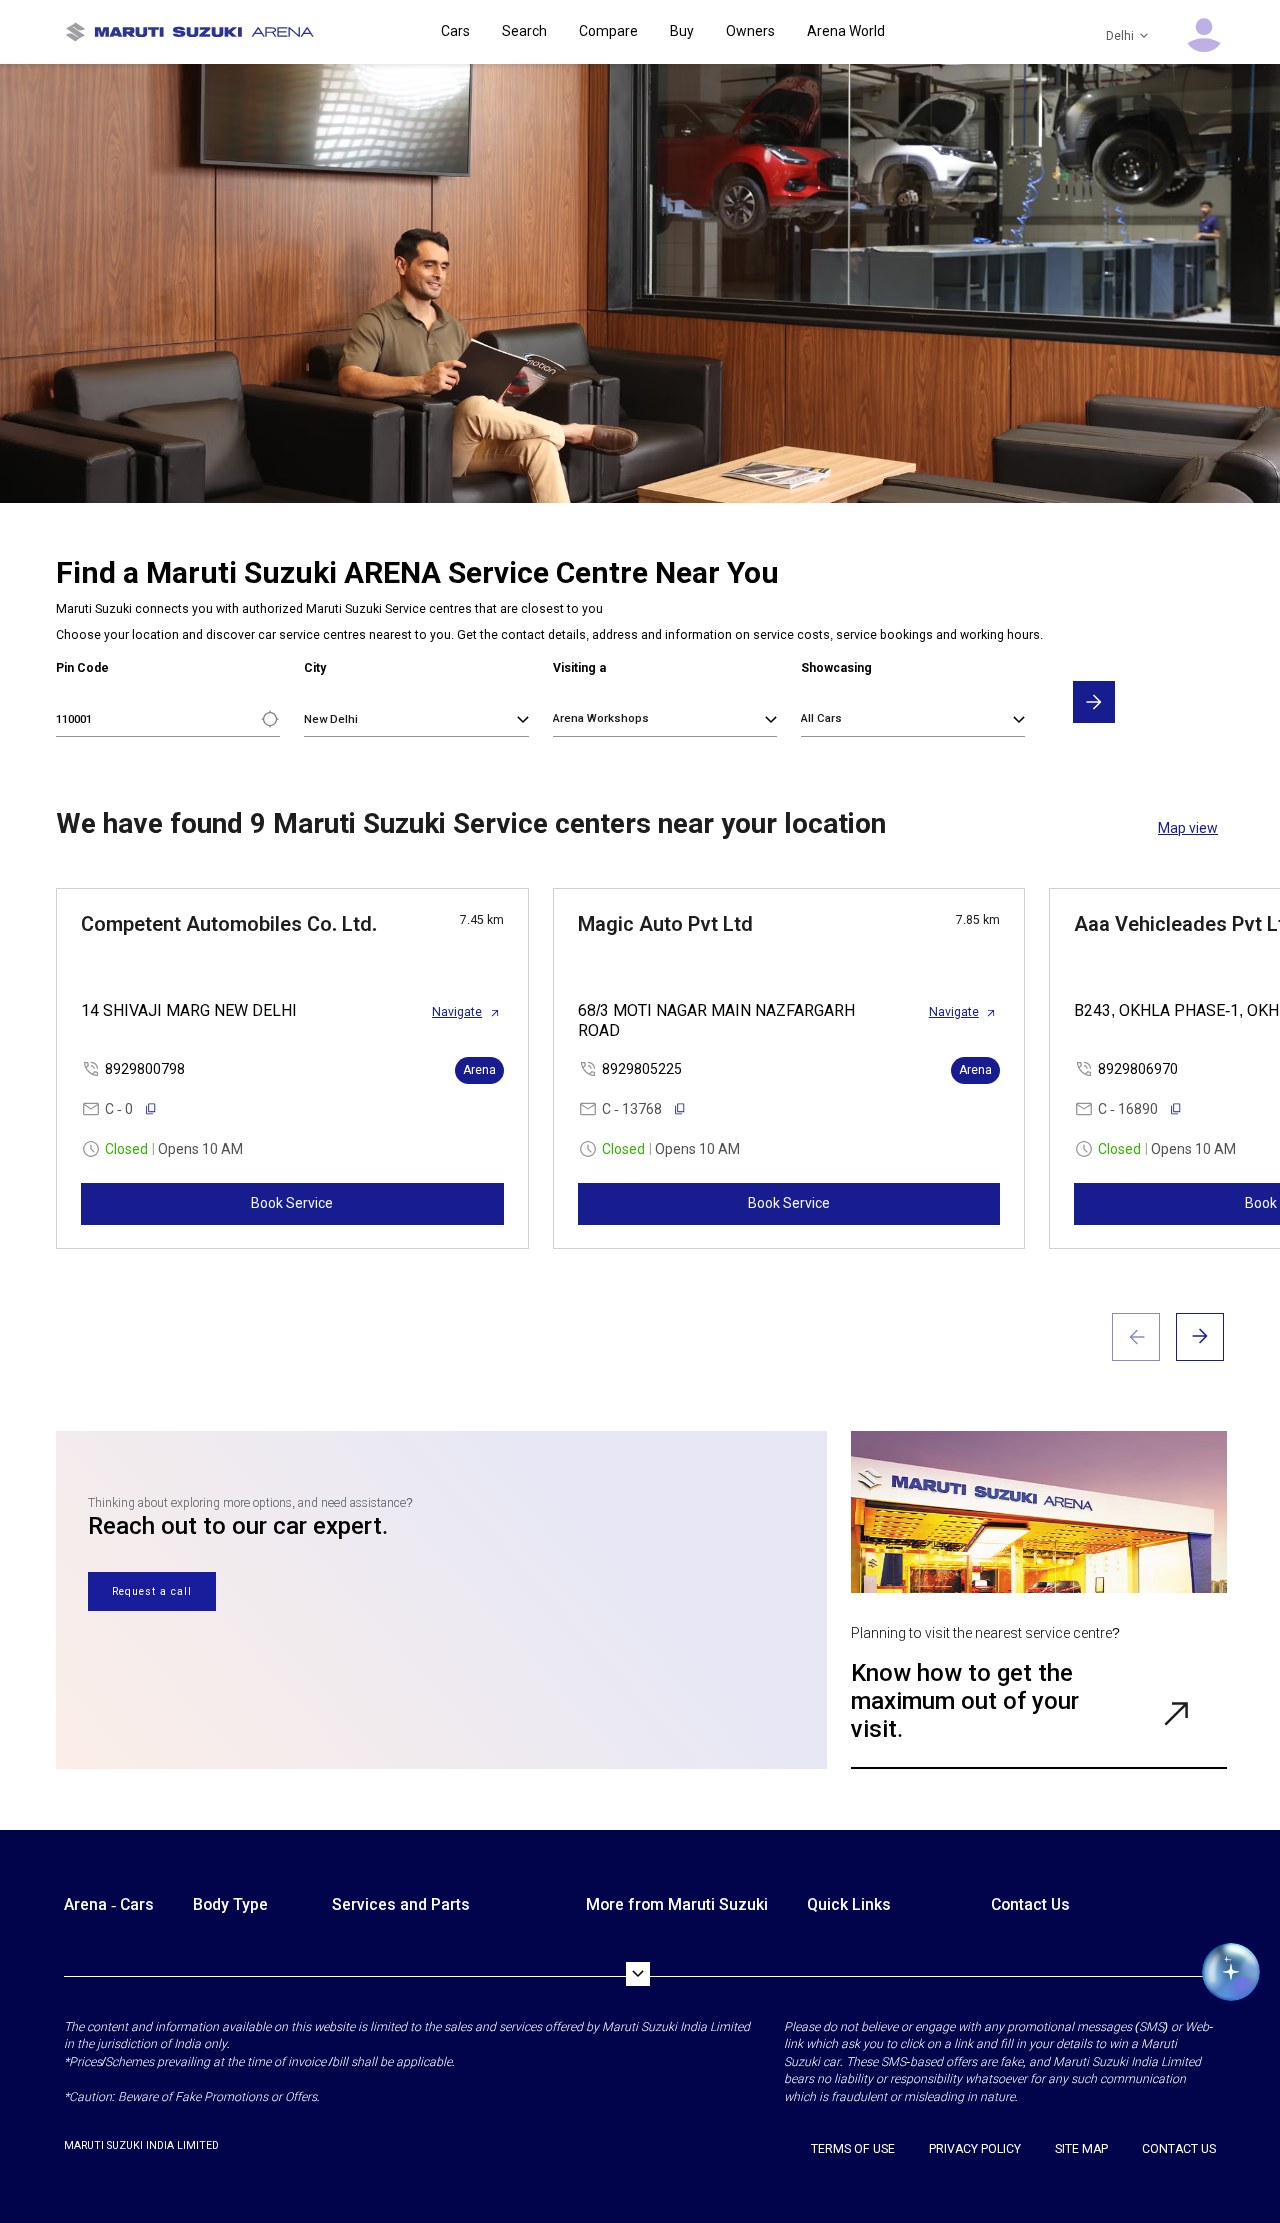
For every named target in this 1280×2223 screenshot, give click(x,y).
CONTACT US (1179, 2149)
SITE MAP (1081, 2149)
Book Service (292, 1203)
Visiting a (579, 668)
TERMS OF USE (853, 2149)
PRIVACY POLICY (975, 2149)
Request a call (152, 1591)
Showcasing (836, 668)
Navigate (457, 1012)
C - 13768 (632, 1109)
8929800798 (145, 1069)
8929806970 (1138, 1069)
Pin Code (82, 668)
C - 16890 (1128, 1109)
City (315, 668)
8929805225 (642, 1069)
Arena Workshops (601, 718)
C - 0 (119, 1109)
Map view (1188, 828)
